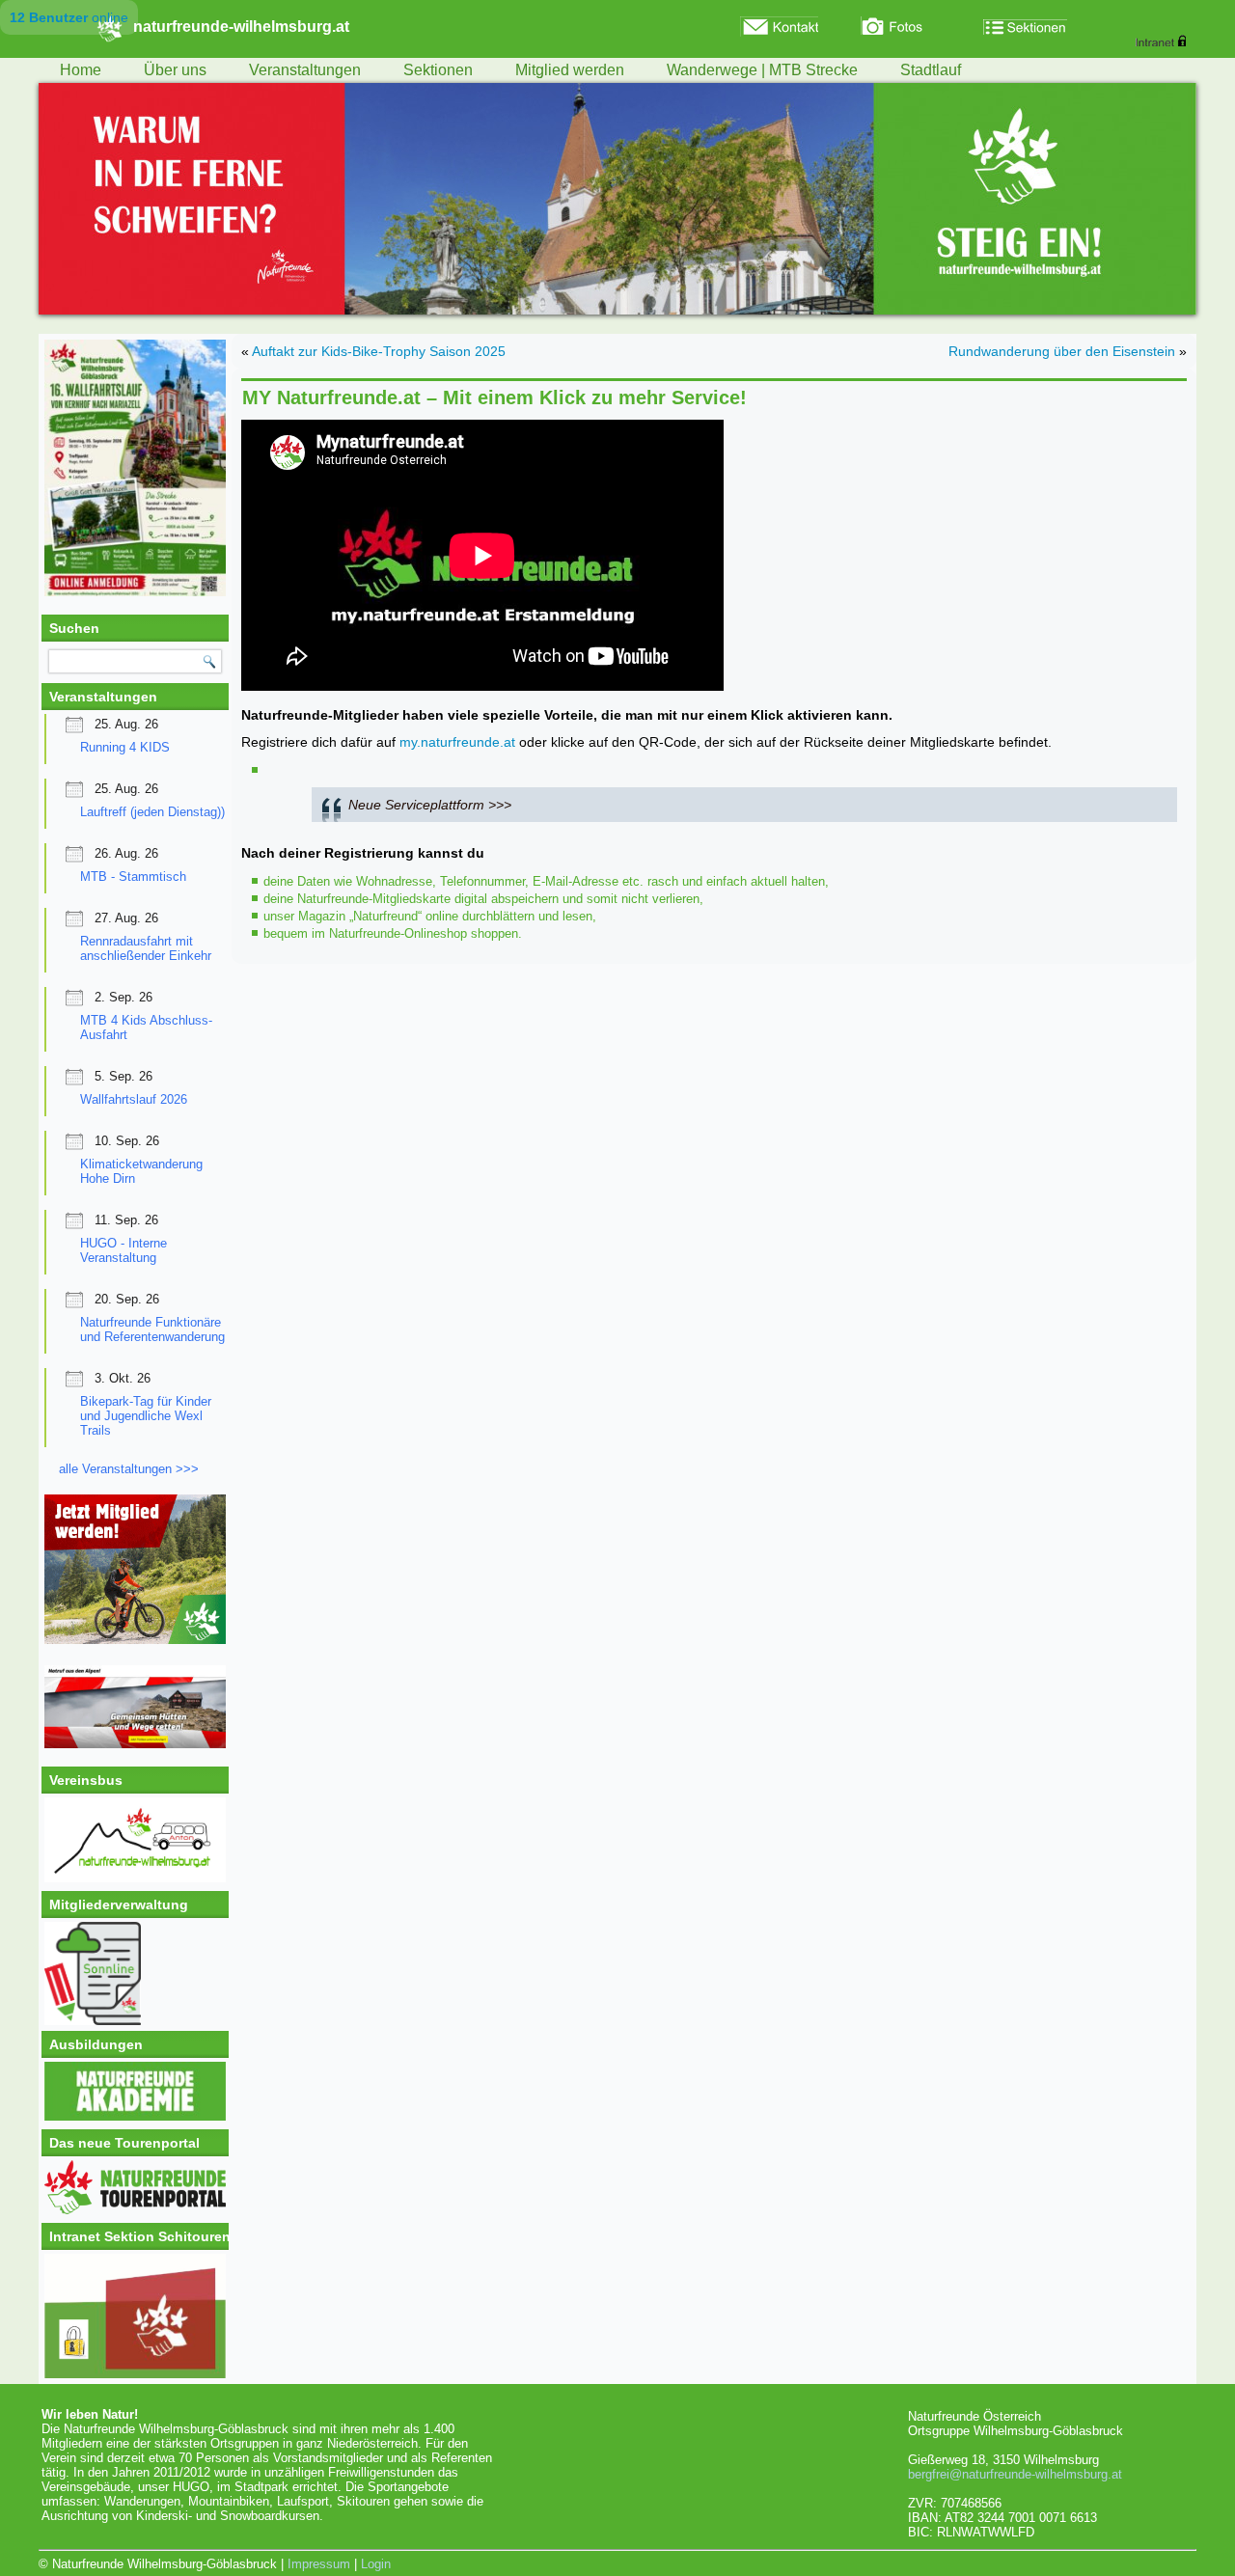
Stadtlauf (931, 70)
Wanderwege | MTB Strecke (762, 70)
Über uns (175, 70)
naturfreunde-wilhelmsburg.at (241, 27)
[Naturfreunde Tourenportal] (135, 2210)
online (69, 17)
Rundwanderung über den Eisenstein (1062, 351)
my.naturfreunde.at (457, 742)
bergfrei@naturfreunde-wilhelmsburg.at (1015, 2474)
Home (81, 70)
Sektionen (438, 70)
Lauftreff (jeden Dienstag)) (152, 812)
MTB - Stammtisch (133, 877)
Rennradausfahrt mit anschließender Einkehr (146, 948)
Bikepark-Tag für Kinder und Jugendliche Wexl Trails (146, 1416)
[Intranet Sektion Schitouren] (135, 2316)
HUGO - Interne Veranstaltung (123, 1250)
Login (376, 2564)
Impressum (319, 2564)
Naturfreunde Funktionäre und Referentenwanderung (152, 1329)
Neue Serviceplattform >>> (430, 805)
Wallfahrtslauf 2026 (134, 1099)
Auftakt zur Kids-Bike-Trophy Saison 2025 (379, 351)
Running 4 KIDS (125, 747)
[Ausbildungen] (135, 2116)
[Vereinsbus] (135, 1878)
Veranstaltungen (305, 70)
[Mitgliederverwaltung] (135, 1973)
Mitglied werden (570, 70)
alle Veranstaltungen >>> (129, 1469)
